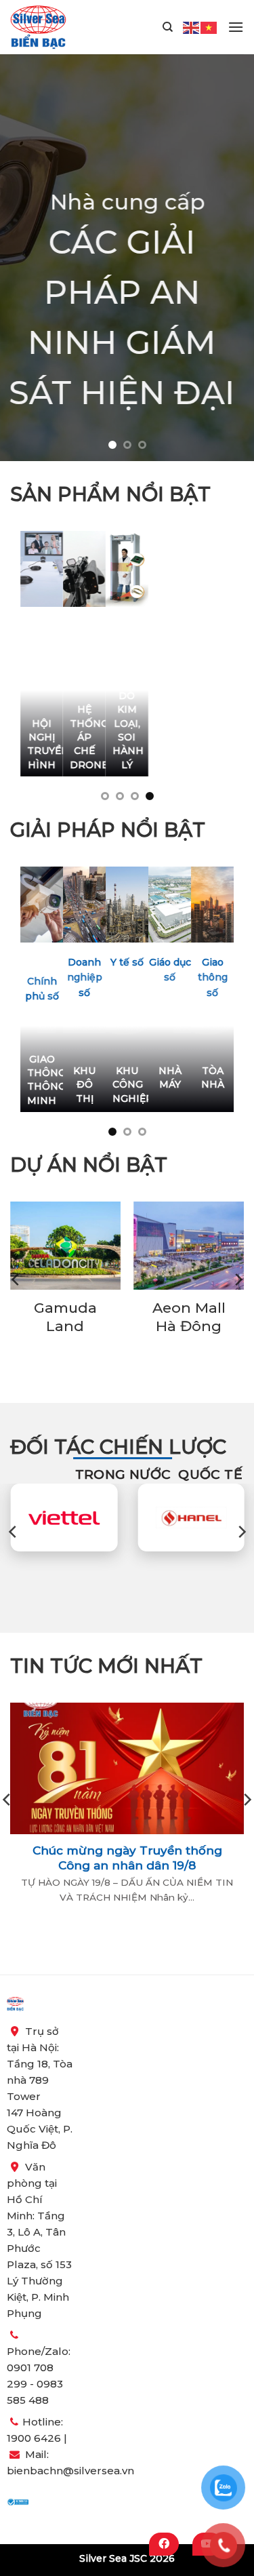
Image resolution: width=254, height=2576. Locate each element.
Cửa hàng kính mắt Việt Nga (70, 1326)
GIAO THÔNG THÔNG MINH (42, 1079)
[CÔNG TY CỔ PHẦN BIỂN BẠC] (38, 27)
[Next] (238, 1280)
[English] (192, 26)
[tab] (123, 1474)
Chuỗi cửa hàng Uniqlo (194, 1317)
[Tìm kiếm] (168, 27)
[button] (236, 27)
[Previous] (16, 1280)
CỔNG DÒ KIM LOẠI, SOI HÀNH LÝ (127, 723)
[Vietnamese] (209, 26)
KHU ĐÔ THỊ (84, 1084)
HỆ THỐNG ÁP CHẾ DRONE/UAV (84, 737)
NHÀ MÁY (170, 1077)
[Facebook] (164, 2544)
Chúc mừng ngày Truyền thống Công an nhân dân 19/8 (127, 1858)
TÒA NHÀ (213, 1077)
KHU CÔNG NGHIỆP (127, 1084)
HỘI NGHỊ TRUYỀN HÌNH (42, 744)
